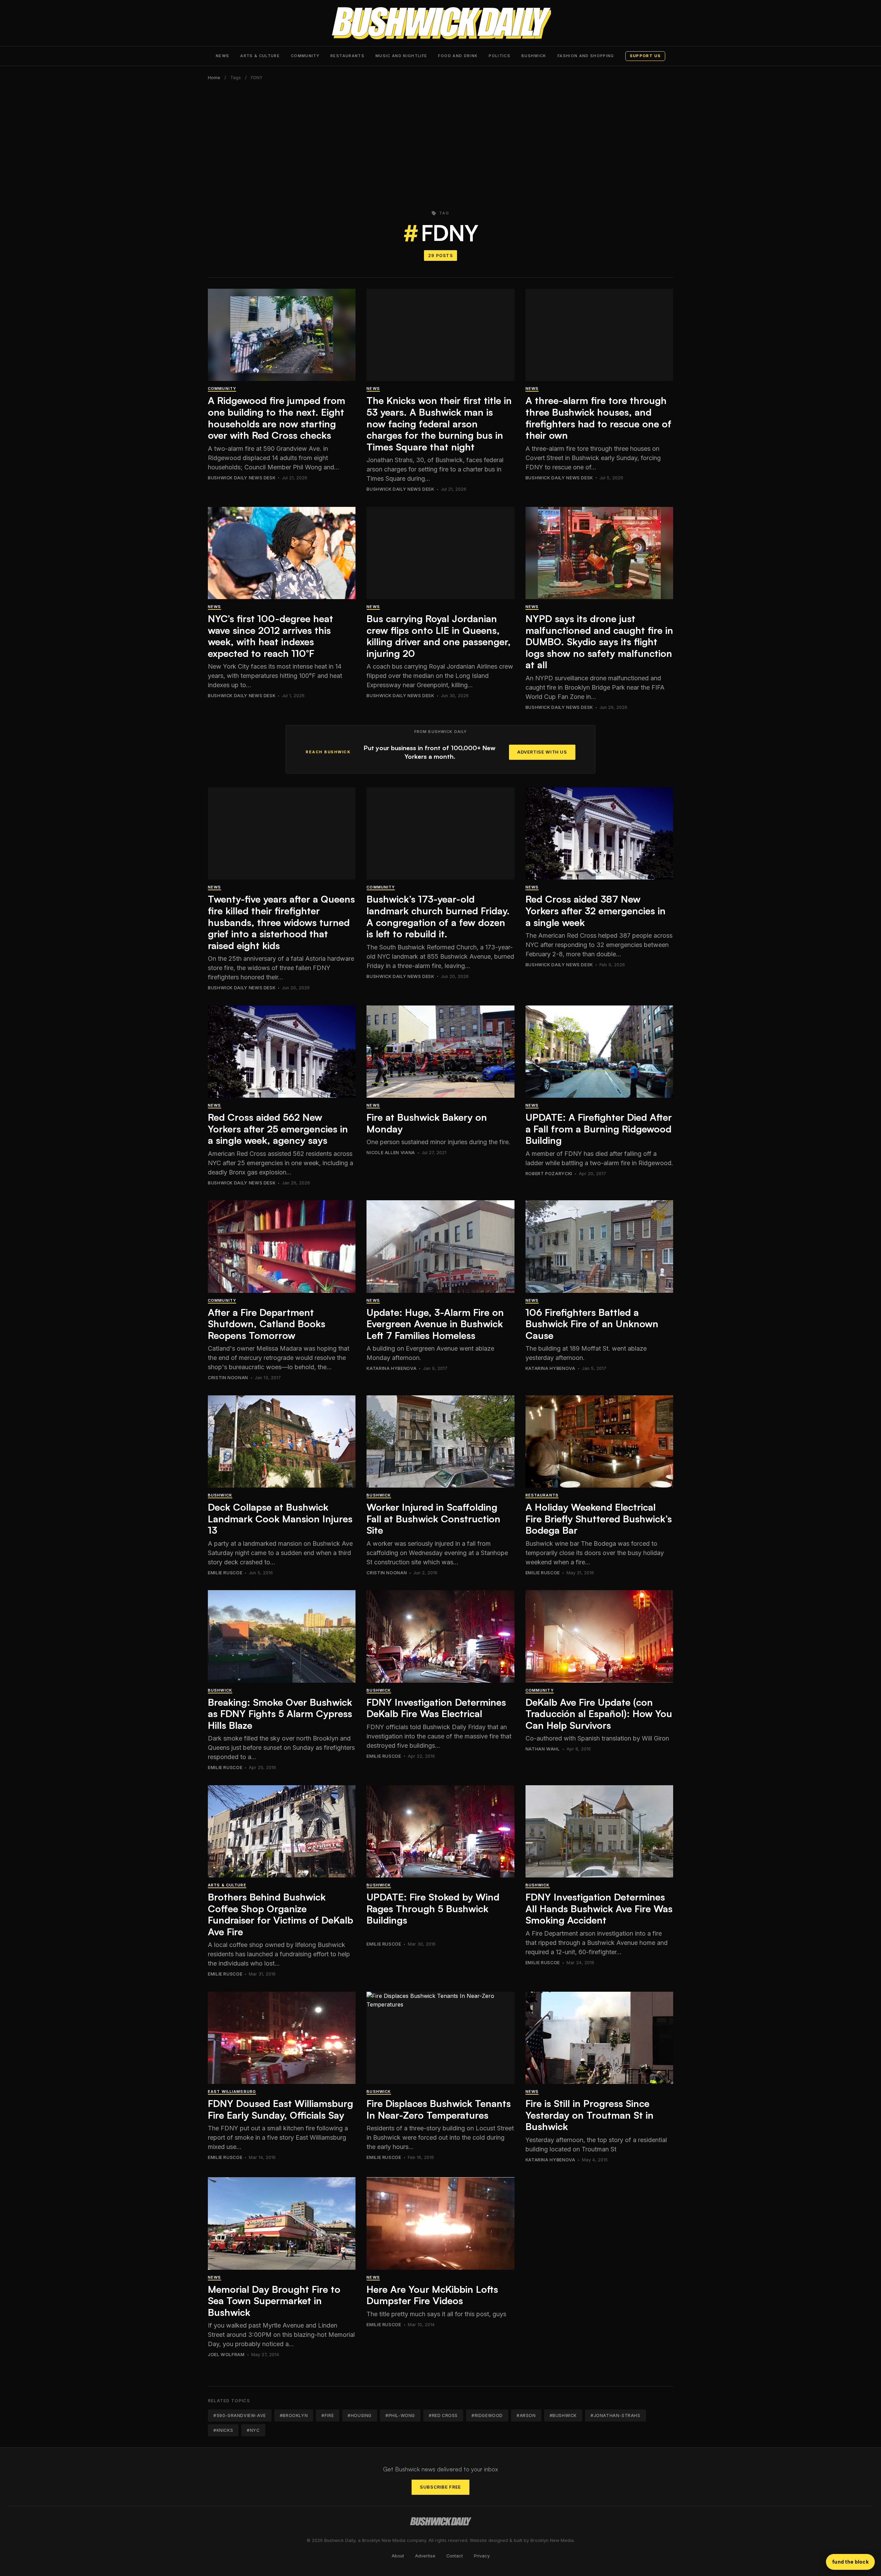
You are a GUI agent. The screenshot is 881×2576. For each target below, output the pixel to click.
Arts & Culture (260, 56)
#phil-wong (400, 2415)
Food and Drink (458, 56)
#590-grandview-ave (240, 2415)
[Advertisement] (440, 141)
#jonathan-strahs (615, 2415)
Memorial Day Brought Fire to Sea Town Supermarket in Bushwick (274, 2301)
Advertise (425, 2556)
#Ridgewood (487, 2415)
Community (305, 56)
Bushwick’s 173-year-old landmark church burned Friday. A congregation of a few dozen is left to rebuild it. (438, 916)
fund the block (850, 2562)
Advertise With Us (542, 752)
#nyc (253, 2430)
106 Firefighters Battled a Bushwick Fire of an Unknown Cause (592, 1324)
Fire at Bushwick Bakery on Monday (427, 1123)
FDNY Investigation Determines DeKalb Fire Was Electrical (436, 1708)
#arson (526, 2415)
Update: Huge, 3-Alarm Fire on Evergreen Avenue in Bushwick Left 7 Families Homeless (435, 1324)
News (222, 56)
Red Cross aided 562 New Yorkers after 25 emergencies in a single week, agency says (278, 1129)
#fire (328, 2415)
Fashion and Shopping (586, 56)
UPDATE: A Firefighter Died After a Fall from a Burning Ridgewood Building (599, 1129)
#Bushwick (563, 2415)
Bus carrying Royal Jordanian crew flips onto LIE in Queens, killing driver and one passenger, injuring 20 (439, 636)
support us (645, 56)
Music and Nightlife (401, 56)
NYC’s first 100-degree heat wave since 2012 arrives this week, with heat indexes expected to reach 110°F (270, 636)
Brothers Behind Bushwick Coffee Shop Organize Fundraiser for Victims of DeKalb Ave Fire (280, 1914)
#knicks (223, 2430)
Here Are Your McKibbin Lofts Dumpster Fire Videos (432, 2295)
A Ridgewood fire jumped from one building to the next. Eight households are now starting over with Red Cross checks (277, 418)
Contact (455, 2556)
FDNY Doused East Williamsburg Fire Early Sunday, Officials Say (280, 2109)
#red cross (443, 2415)
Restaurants (347, 56)
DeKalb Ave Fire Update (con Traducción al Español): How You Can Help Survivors (599, 1714)
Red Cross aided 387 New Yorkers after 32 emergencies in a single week (596, 911)
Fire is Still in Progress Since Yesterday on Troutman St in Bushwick (590, 2115)
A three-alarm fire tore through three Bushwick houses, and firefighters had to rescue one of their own (598, 418)
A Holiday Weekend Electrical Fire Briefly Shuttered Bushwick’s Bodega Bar (599, 1519)
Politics (500, 56)
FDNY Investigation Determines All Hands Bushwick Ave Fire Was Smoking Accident (599, 1908)
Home (214, 78)
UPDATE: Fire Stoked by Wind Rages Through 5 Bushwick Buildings (433, 1908)
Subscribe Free (440, 2487)
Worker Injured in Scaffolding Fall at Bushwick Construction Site (433, 1519)
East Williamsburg (232, 2091)
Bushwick (534, 56)
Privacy (482, 2556)
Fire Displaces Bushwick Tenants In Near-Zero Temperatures (439, 2109)
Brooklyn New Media (552, 2540)
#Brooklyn (294, 2415)
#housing (360, 2415)
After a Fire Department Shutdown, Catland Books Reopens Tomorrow (267, 1324)
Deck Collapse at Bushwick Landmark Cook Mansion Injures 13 (280, 1519)
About (398, 2556)
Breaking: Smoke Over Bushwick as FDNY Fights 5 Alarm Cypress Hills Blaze (280, 1714)
